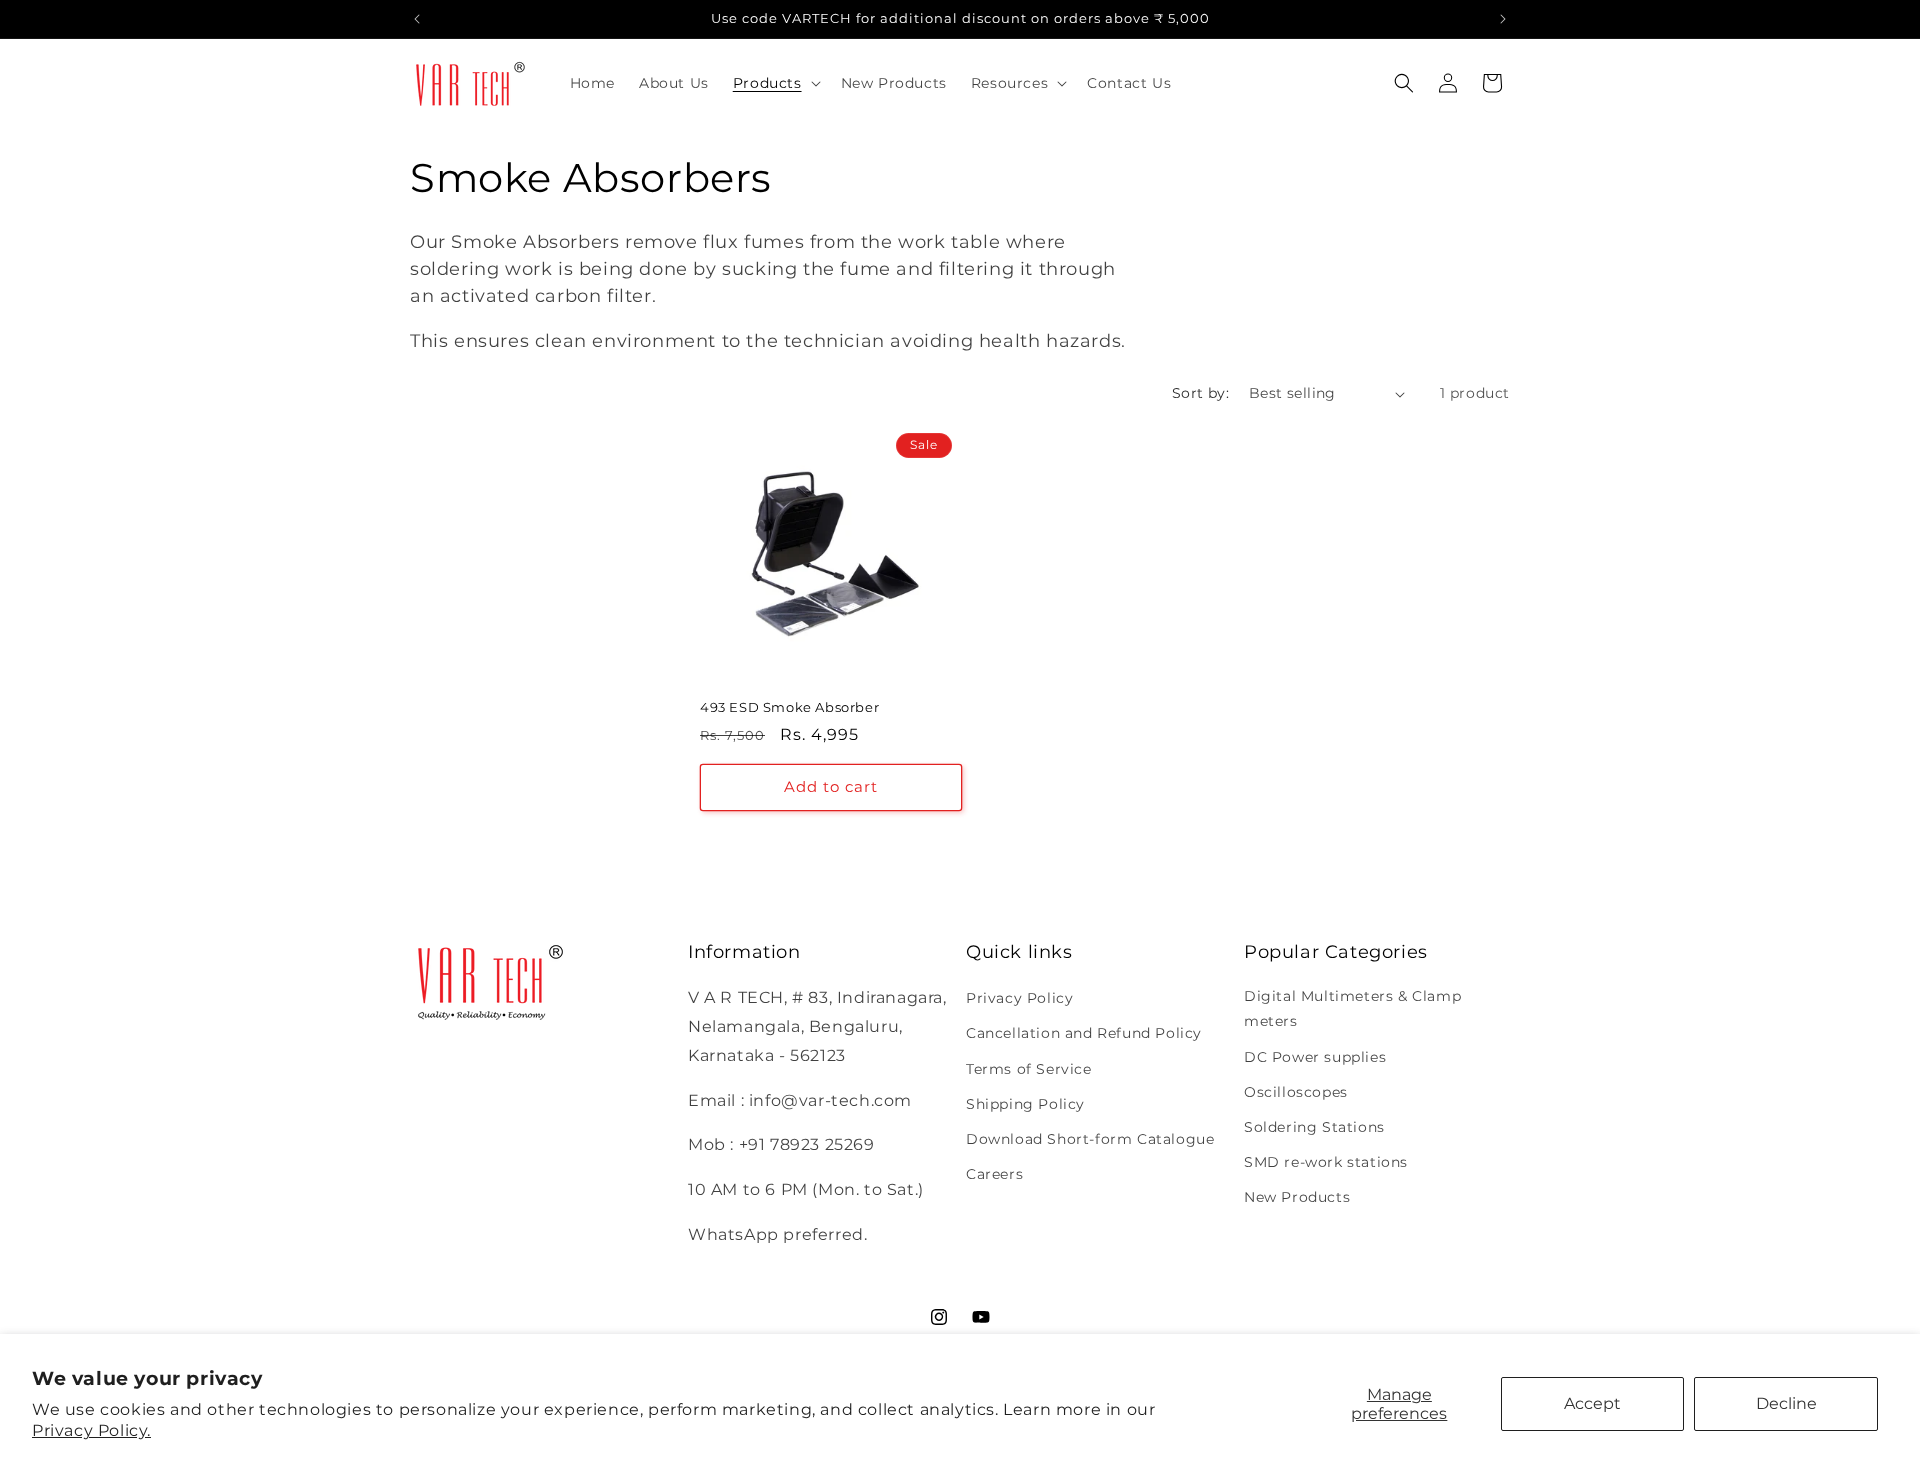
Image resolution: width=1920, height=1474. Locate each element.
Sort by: (1200, 393)
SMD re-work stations (1326, 1162)
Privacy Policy (1019, 998)
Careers (994, 1174)
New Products (1297, 1197)
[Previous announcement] (417, 19)
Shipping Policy (1025, 1104)
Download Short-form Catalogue (1090, 1139)
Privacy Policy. (91, 1430)
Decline (1786, 1403)
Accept (1592, 1403)
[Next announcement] (1503, 19)
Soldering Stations (1314, 1127)
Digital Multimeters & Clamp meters (1352, 1008)
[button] (775, 83)
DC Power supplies (1315, 1057)
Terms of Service (1029, 1069)
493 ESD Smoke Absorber (789, 707)
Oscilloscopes (1296, 1092)
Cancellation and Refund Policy (1084, 1033)
